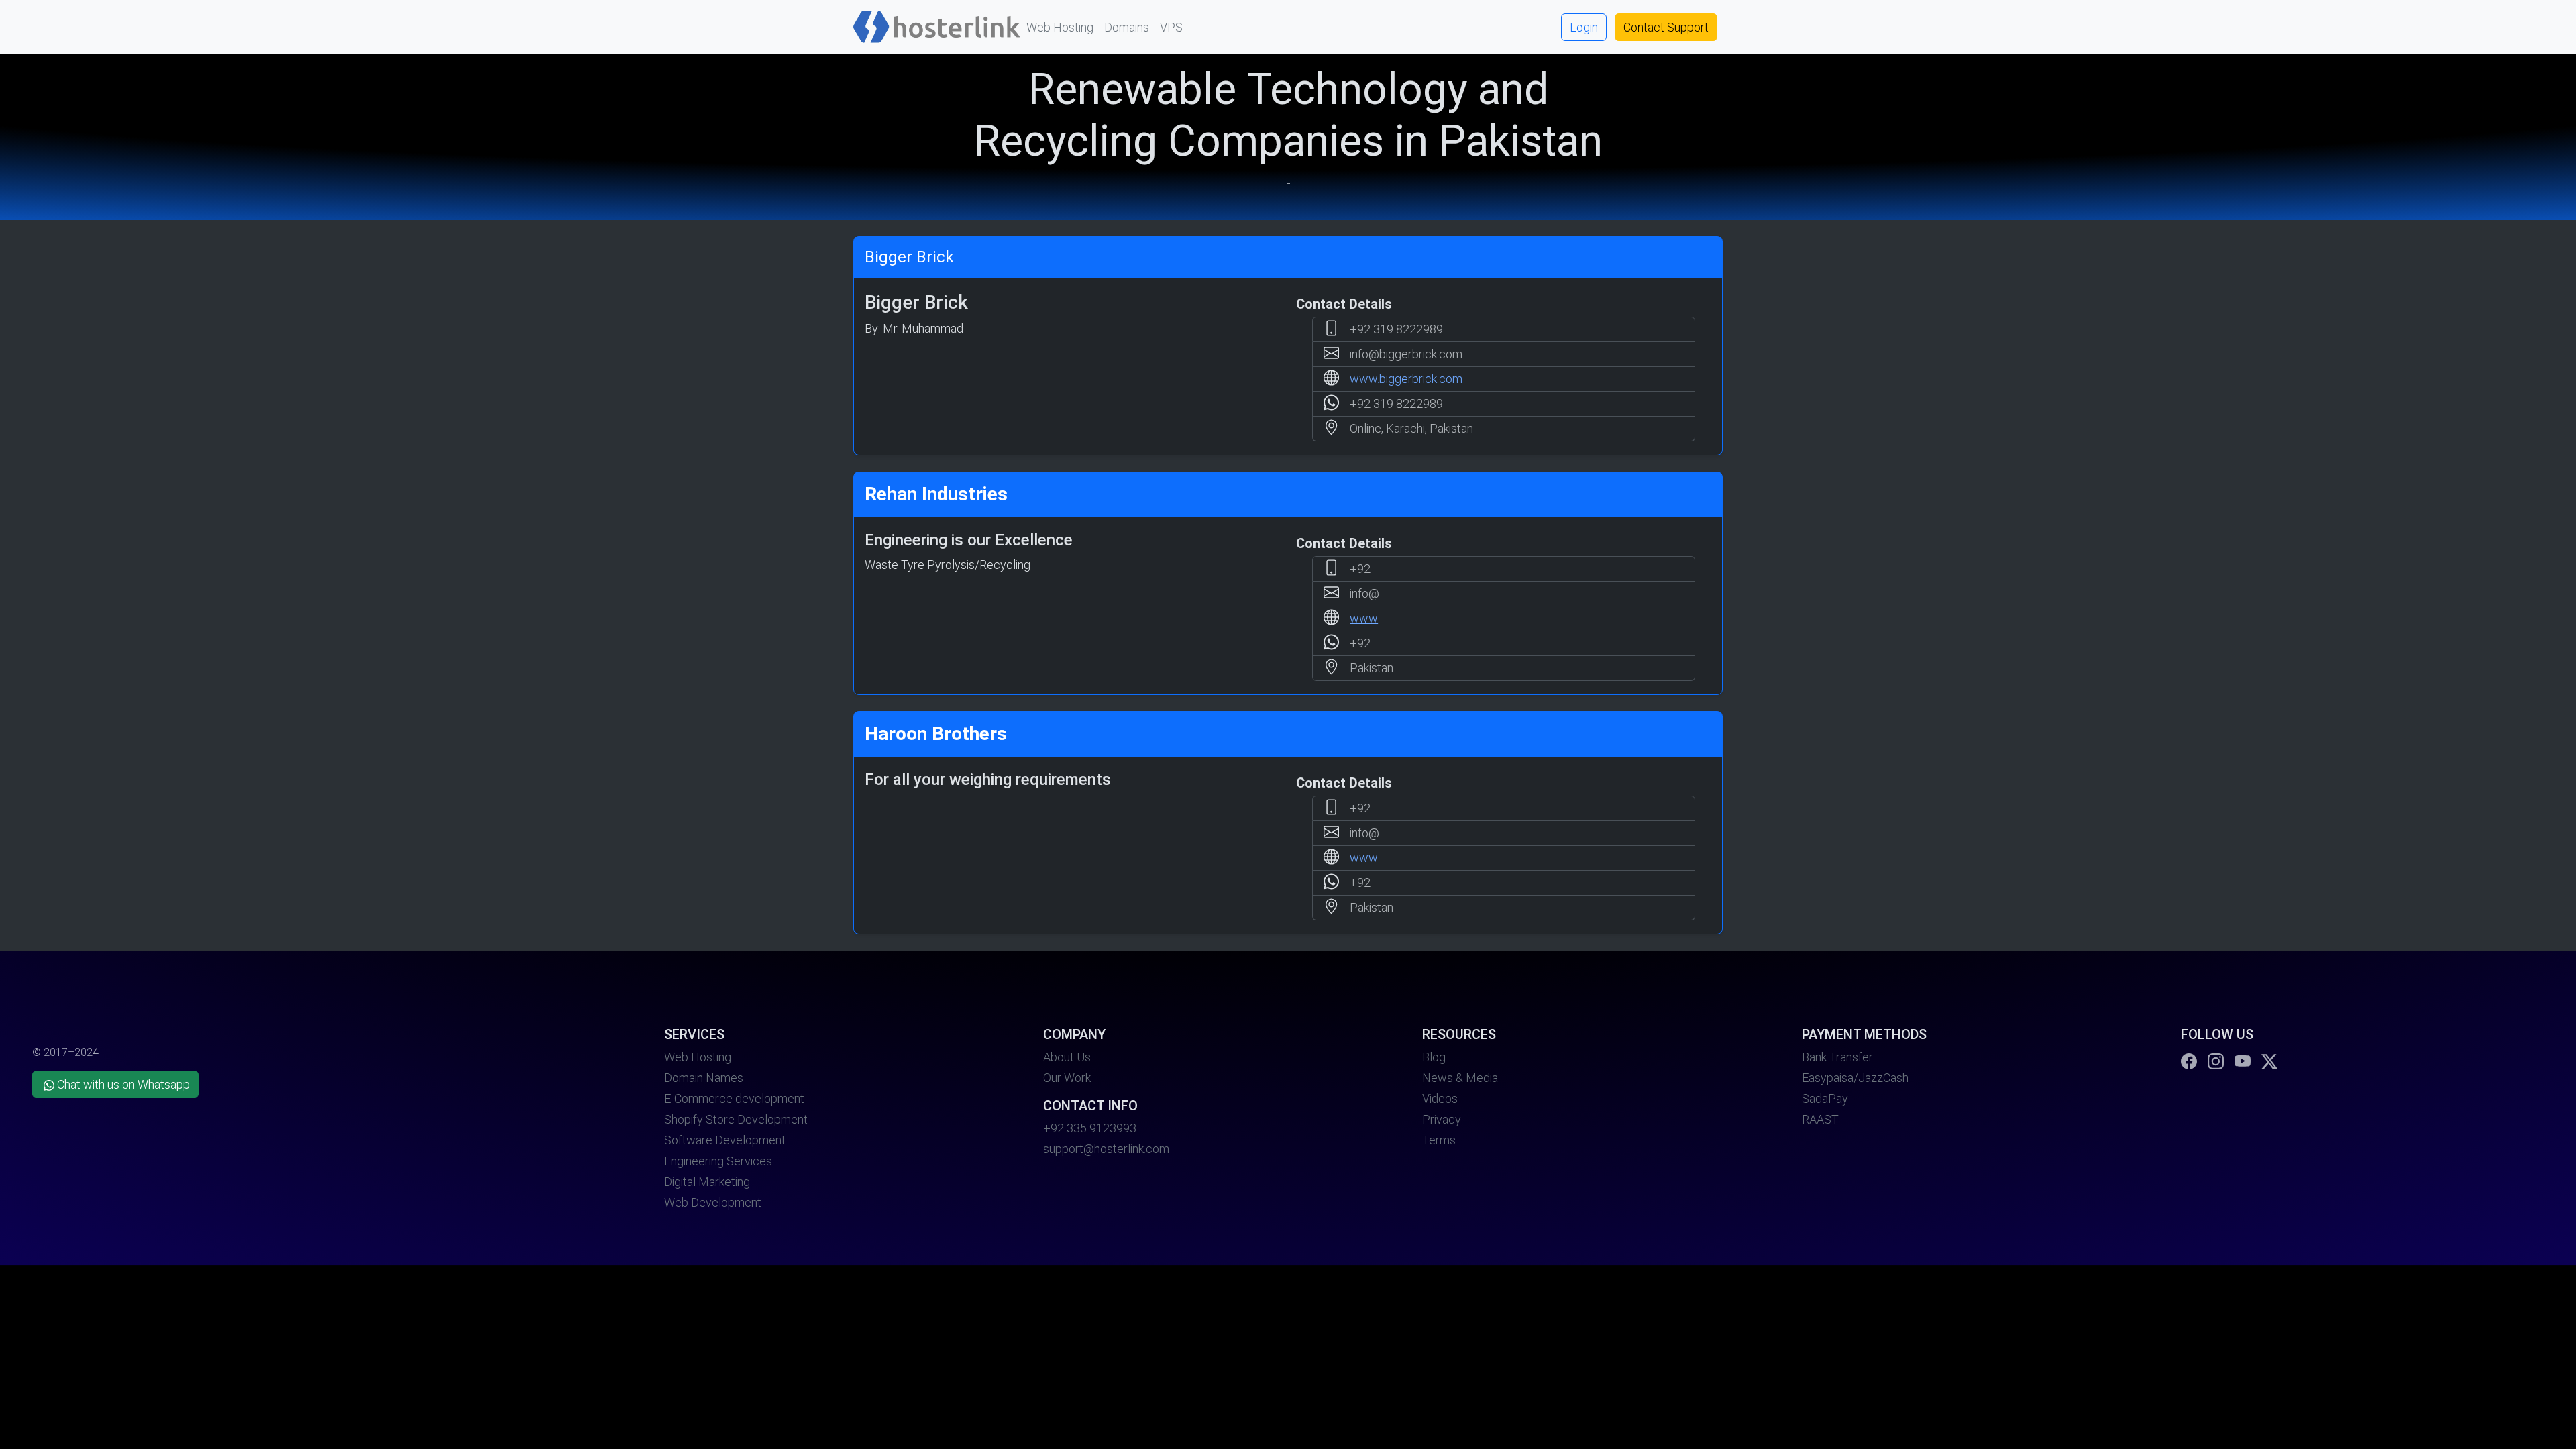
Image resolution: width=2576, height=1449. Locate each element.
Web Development (713, 1202)
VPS (1171, 27)
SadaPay (1825, 1098)
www (1364, 618)
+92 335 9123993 (1090, 1128)
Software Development (725, 1140)
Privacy (1442, 1119)
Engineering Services (718, 1161)
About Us (1067, 1057)
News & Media (1460, 1078)
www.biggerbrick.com (1406, 379)
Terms (1439, 1140)
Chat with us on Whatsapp (123, 1084)
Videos (1440, 1098)
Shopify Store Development (736, 1119)
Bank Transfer (1837, 1057)
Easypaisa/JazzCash (1855, 1078)
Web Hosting (1060, 27)
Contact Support (1666, 27)
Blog (1434, 1057)
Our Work (1067, 1078)
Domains (1127, 27)
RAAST (1820, 1119)
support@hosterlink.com (1106, 1149)
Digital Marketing (707, 1182)
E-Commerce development (734, 1098)
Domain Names (704, 1078)
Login (1584, 27)
